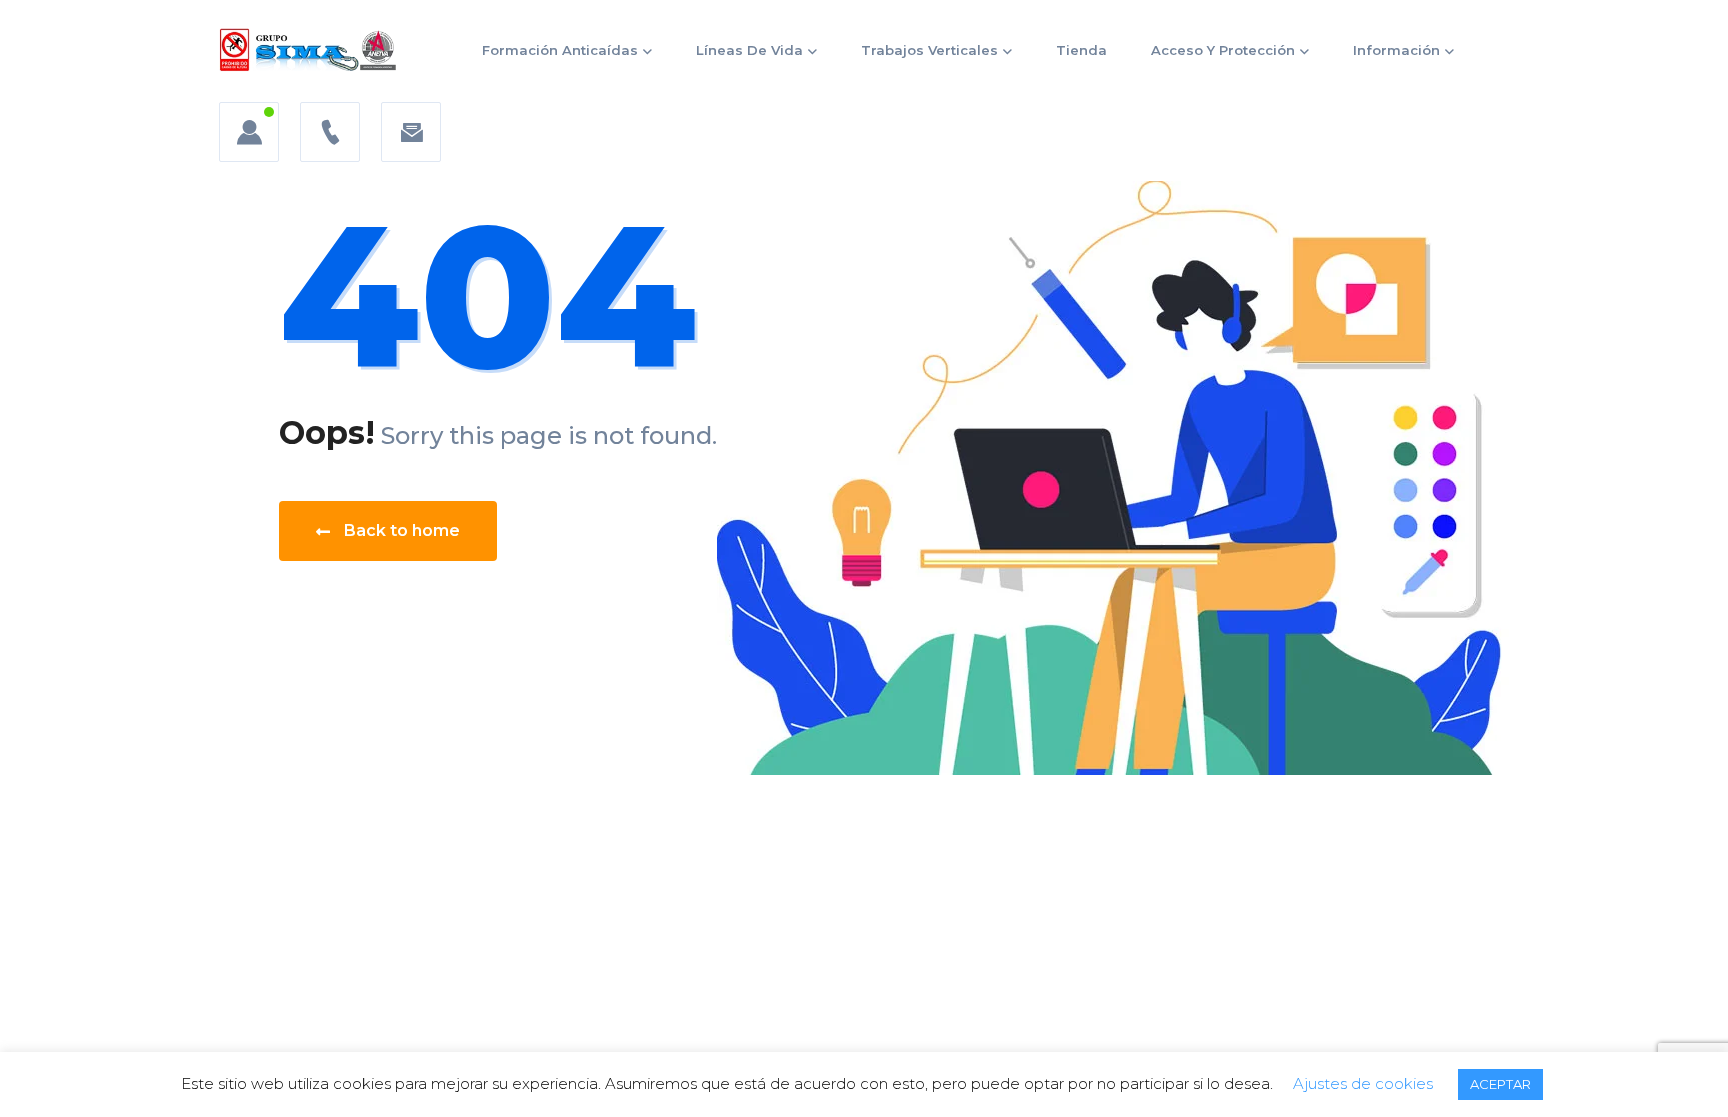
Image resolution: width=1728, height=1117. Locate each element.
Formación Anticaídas (560, 50)
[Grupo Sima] (308, 50)
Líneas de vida (749, 50)
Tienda (1081, 50)
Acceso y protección (1223, 50)
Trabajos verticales (929, 50)
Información (1396, 50)
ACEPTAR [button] (1500, 1084)
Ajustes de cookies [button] (1363, 1083)
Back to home (402, 530)
